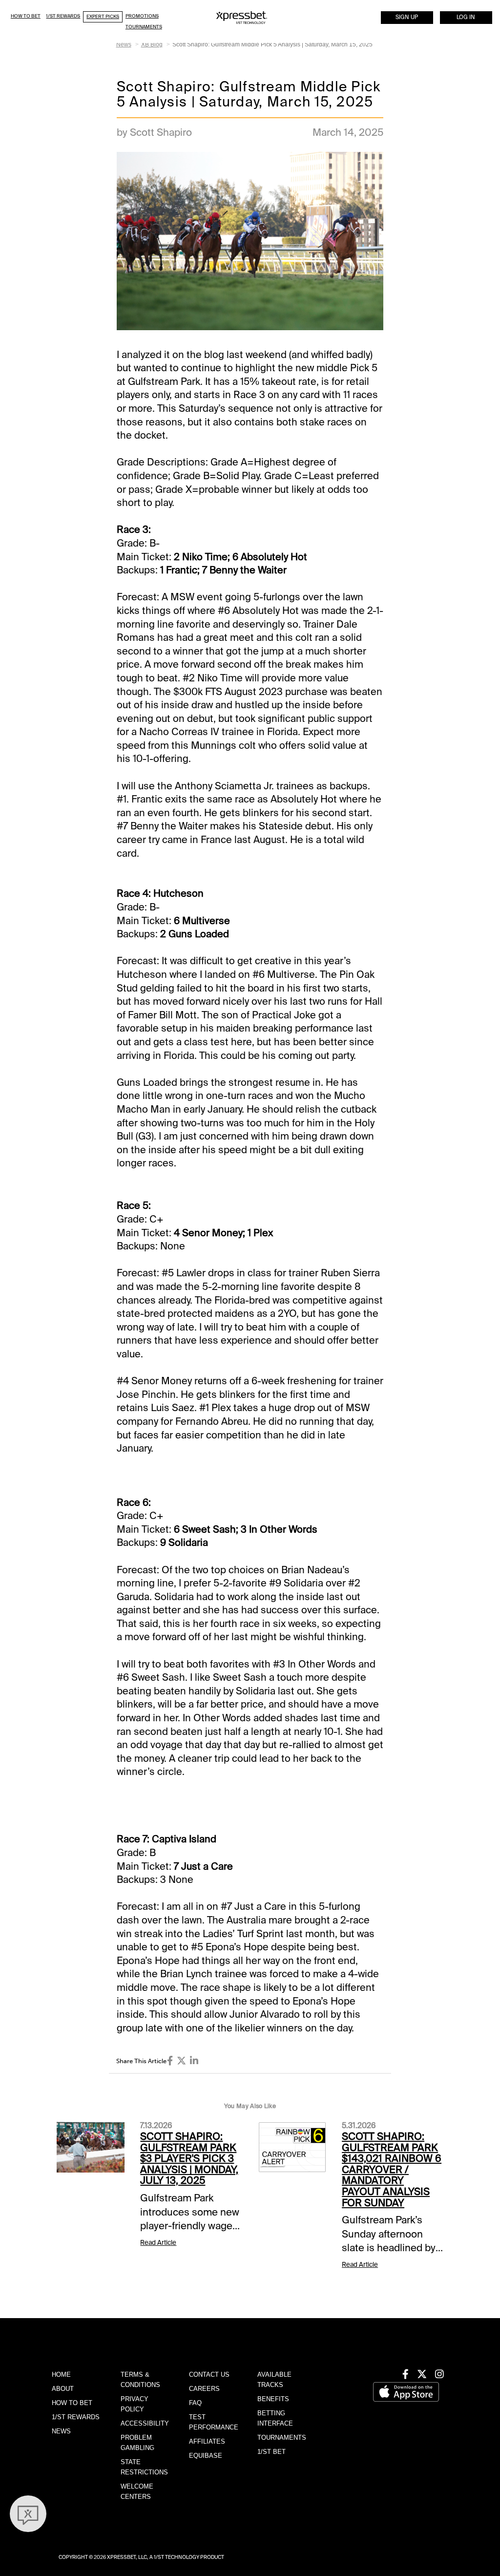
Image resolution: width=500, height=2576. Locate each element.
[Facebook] (170, 2061)
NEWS (61, 2431)
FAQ (195, 2403)
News (124, 44)
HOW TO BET (72, 2403)
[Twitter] (181, 2061)
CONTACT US (209, 2375)
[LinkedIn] (194, 2061)
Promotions (142, 16)
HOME (61, 2375)
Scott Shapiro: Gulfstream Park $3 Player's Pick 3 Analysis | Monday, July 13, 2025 (189, 2158)
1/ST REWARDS (76, 2417)
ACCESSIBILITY (145, 2423)
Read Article (158, 2243)
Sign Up (407, 17)
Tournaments (144, 27)
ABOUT (63, 2389)
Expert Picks (103, 16)
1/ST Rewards (63, 16)
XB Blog (152, 44)
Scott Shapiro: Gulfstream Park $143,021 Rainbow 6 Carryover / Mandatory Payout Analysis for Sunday (392, 2169)
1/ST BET (271, 2452)
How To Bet (26, 16)
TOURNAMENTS (282, 2438)
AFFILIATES (207, 2441)
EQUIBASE (206, 2456)
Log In (466, 17)
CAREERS (204, 2389)
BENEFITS (273, 2399)
